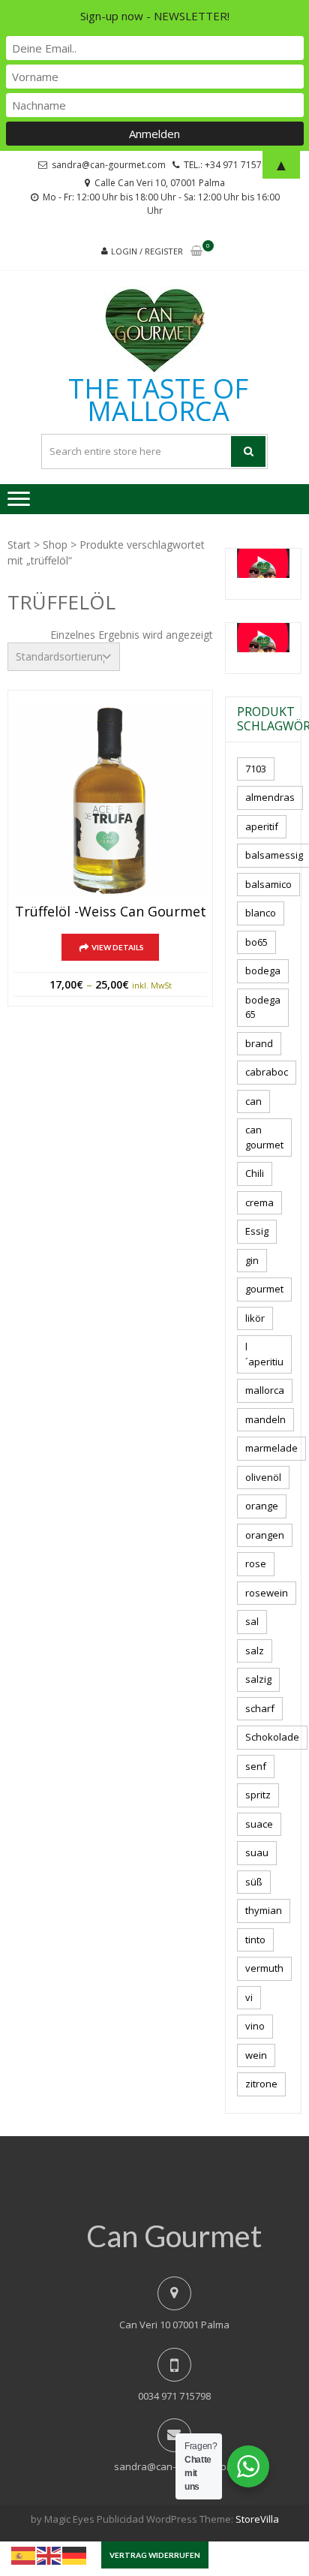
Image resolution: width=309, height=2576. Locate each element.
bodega (263, 971)
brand (259, 1043)
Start (19, 545)
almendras (270, 797)
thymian (264, 1910)
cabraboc (267, 1072)
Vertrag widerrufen (155, 2555)
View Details (118, 947)
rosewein (267, 1593)
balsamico (268, 884)
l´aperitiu (264, 1354)
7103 (256, 769)
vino (255, 2026)
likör (255, 1318)
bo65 (256, 942)
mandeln (265, 1419)
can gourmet (264, 1137)
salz (255, 1651)
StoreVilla (257, 2519)
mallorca (265, 1390)
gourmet (264, 1289)
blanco (261, 913)
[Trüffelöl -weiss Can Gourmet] (110, 801)
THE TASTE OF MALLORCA (158, 400)
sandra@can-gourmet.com (174, 2466)
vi (249, 1997)
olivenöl (263, 1477)
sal (252, 1621)
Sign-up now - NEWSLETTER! (155, 16)
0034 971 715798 (174, 2396)
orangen (265, 1535)
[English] (49, 2554)
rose (256, 1563)
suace (259, 1824)
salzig (258, 1679)
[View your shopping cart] (196, 252)
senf (256, 1766)
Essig (257, 1231)
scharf (260, 1708)
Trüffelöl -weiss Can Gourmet (111, 912)
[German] (75, 2554)
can (253, 1101)
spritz (258, 1795)
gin (252, 1260)
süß (254, 1882)
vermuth (264, 1968)
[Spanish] (24, 2554)
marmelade (271, 1448)
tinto (255, 1940)
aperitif (262, 826)
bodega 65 (263, 1007)
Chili (255, 1173)
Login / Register (147, 251)
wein (256, 2055)
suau (257, 1852)
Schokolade (272, 1737)
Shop (55, 545)
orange (262, 1506)
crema (259, 1202)
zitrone (261, 2084)
